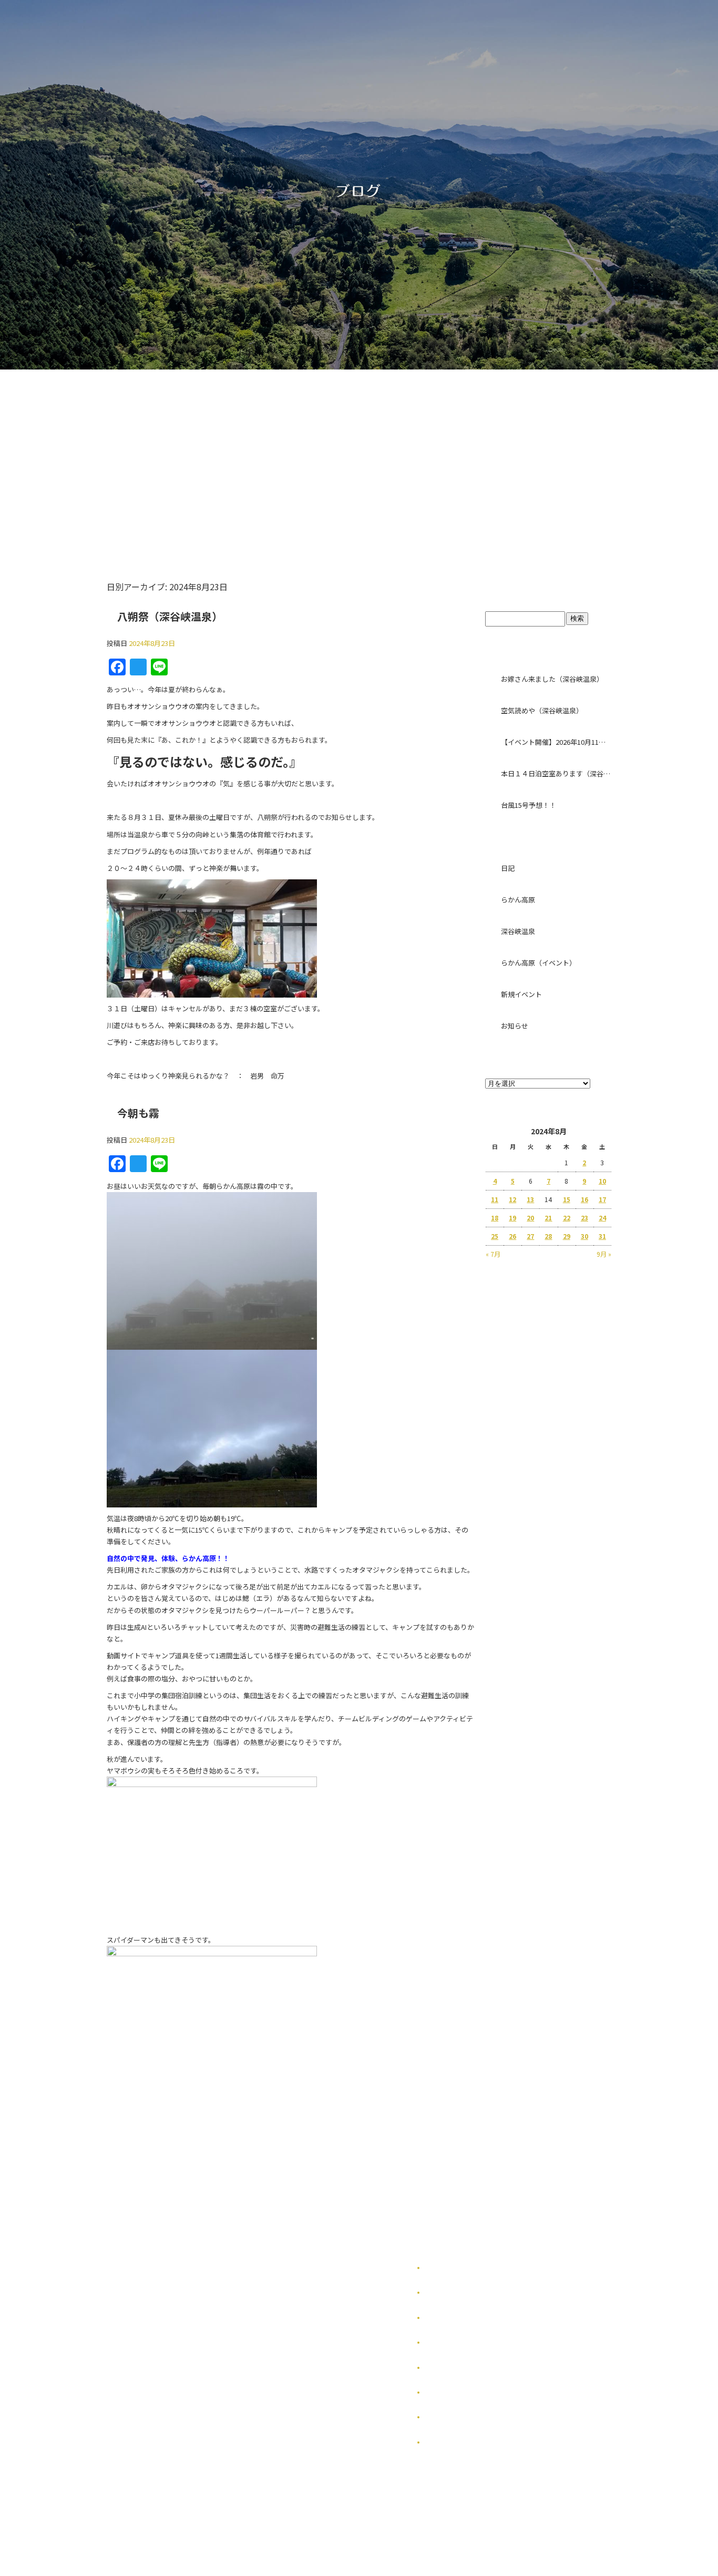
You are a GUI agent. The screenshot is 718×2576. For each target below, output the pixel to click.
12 (512, 1199)
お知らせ (515, 1026)
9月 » (604, 1254)
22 (567, 1218)
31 (602, 1236)
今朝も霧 (138, 1113)
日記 (508, 868)
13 (530, 1199)
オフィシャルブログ (454, 2417)
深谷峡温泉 (518, 931)
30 (584, 1236)
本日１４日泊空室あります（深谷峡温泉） (556, 773)
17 (602, 1199)
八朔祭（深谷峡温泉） (170, 616)
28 (548, 1236)
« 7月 (493, 1254)
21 (548, 1218)
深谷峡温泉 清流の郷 (405, 456)
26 (512, 1236)
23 (584, 1218)
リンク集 (438, 2368)
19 (512, 1218)
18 (495, 1218)
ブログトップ (548, 590)
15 (567, 1199)
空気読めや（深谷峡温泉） (542, 710)
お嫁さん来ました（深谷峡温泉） (552, 679)
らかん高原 (518, 900)
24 (602, 1218)
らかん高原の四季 (450, 2292)
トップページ (187, 456)
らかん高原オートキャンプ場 (292, 456)
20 (530, 1218)
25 (495, 1236)
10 (602, 1181)
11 (495, 1199)
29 (567, 1236)
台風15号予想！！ (529, 805)
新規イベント (521, 994)
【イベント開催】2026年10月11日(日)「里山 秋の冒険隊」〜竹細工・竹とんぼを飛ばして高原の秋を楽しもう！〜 (556, 742)
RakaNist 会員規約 (454, 2442)
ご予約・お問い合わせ (521, 456)
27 (530, 1236)
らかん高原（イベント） (538, 963)
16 (584, 1199)
